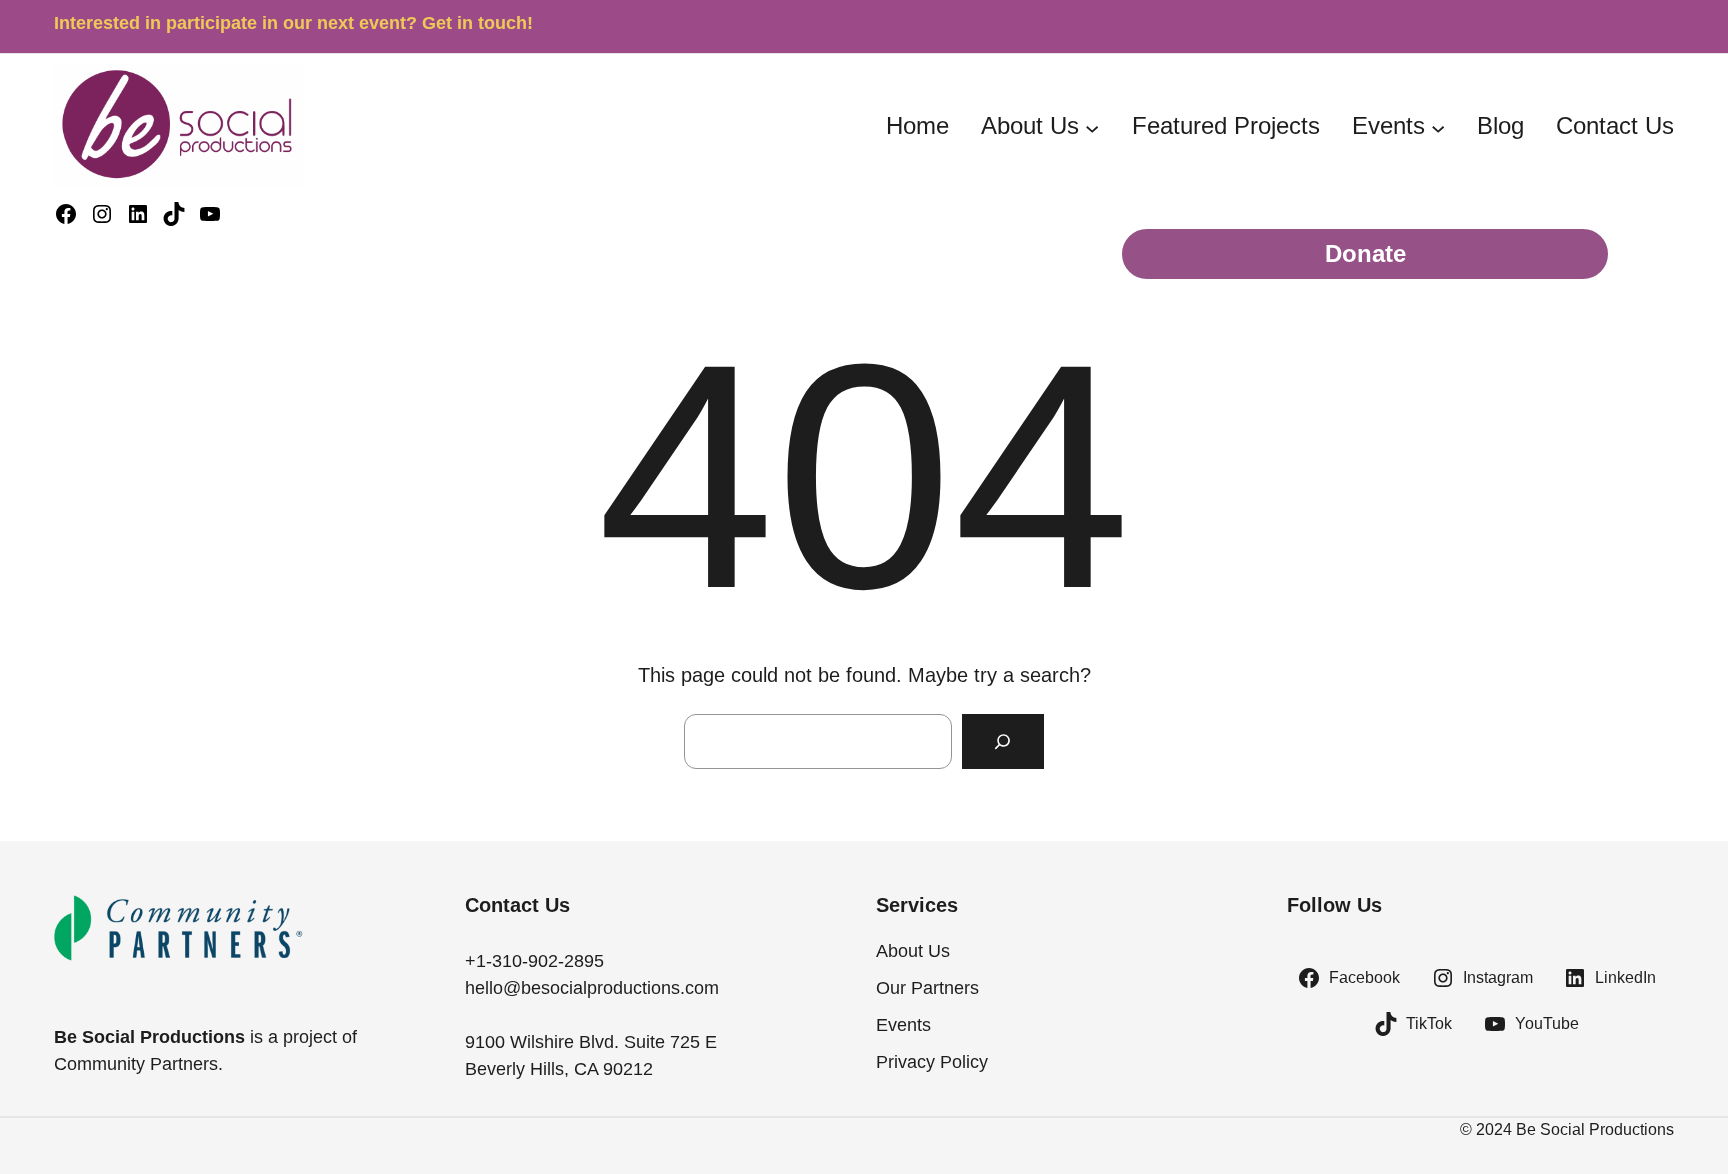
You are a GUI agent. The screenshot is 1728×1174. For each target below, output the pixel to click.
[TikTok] (174, 214)
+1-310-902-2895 (534, 961)
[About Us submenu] (1092, 128)
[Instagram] (102, 214)
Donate (1365, 253)
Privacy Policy (932, 1062)
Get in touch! (477, 23)
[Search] (1003, 742)
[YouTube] (210, 214)
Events (1388, 125)
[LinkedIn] (138, 214)
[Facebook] (66, 214)
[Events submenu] (1438, 128)
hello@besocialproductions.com (592, 988)
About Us (1030, 125)
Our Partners (927, 988)
